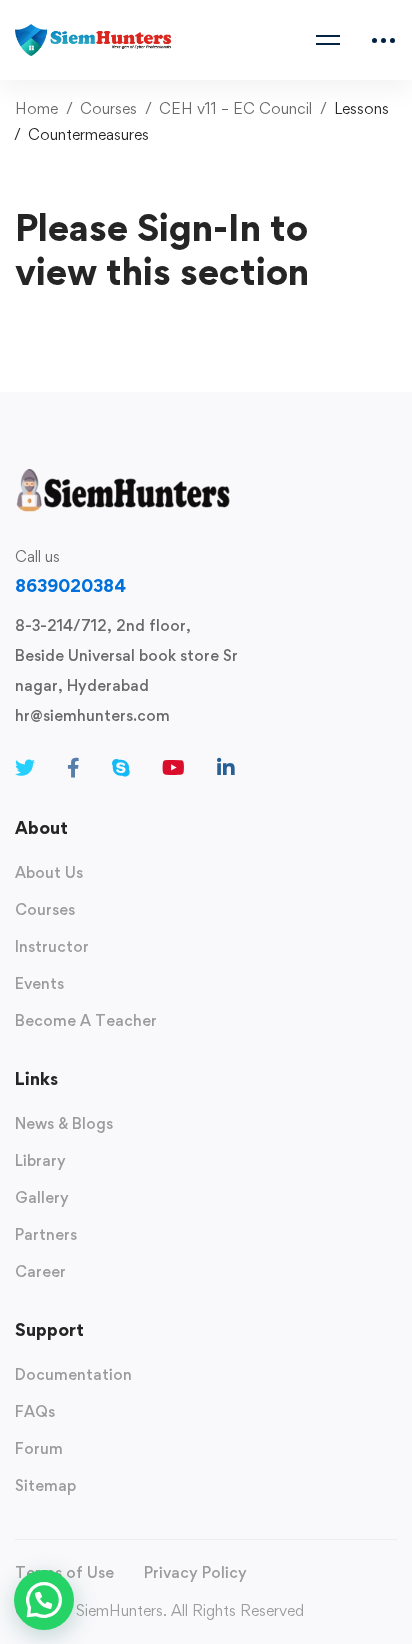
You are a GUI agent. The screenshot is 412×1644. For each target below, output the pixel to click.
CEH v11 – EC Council (235, 108)
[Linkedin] (226, 768)
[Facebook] (73, 768)
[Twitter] (25, 768)
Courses (108, 108)
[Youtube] (173, 768)
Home (36, 108)
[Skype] (121, 768)
